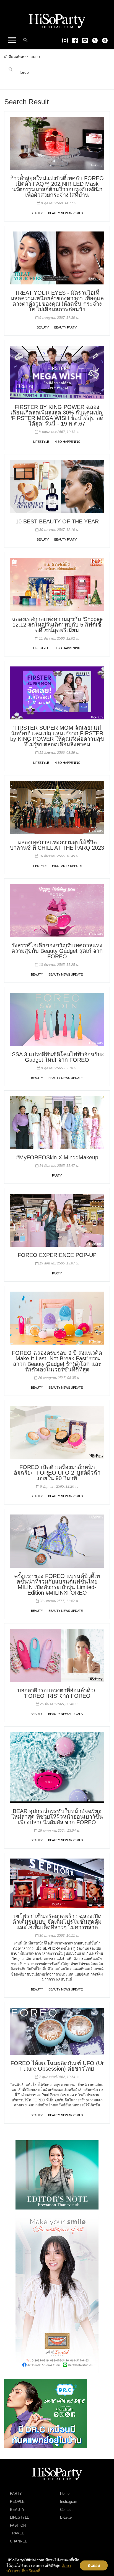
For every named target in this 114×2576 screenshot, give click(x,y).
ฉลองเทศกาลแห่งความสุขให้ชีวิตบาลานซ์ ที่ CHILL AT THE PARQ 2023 (57, 845)
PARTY (57, 1175)
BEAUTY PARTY (65, 327)
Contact (66, 2510)
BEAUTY (37, 213)
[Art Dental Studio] (57, 2294)
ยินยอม (94, 2565)
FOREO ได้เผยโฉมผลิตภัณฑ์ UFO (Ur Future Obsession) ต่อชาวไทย (57, 2066)
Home (65, 2494)
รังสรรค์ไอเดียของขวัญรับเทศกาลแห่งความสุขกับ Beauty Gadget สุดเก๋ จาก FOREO (57, 951)
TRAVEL (17, 2533)
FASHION (18, 2525)
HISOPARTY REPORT (67, 866)
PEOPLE (17, 2502)
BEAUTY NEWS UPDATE (66, 974)
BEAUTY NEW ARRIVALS (65, 213)
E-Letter (66, 2517)
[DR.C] (46, 2413)
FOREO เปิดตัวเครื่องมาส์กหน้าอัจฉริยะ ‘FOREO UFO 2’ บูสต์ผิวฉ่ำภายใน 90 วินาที (57, 1473)
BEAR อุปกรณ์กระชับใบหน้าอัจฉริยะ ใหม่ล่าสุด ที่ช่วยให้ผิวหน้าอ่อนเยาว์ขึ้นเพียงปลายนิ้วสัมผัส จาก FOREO (57, 1817)
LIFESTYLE (41, 442)
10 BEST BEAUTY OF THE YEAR (57, 521)
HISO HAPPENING (68, 442)
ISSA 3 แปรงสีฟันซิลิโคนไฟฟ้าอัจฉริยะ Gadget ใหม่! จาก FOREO (57, 1057)
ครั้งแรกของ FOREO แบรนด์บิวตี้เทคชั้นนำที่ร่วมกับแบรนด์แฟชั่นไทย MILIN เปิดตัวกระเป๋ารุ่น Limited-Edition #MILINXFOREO (57, 1584)
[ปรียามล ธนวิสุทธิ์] (57, 2174)
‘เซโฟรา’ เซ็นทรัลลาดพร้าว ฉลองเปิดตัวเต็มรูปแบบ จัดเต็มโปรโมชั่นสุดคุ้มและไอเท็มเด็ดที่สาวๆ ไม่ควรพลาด (57, 1922)
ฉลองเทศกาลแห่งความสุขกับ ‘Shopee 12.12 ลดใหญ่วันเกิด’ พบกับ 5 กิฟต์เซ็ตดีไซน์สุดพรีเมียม (57, 625)
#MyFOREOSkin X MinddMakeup (57, 1157)
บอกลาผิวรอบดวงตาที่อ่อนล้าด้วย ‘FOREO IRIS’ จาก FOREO (57, 1693)
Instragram (69, 2502)
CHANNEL (18, 2541)
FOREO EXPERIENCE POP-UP (57, 1255)
